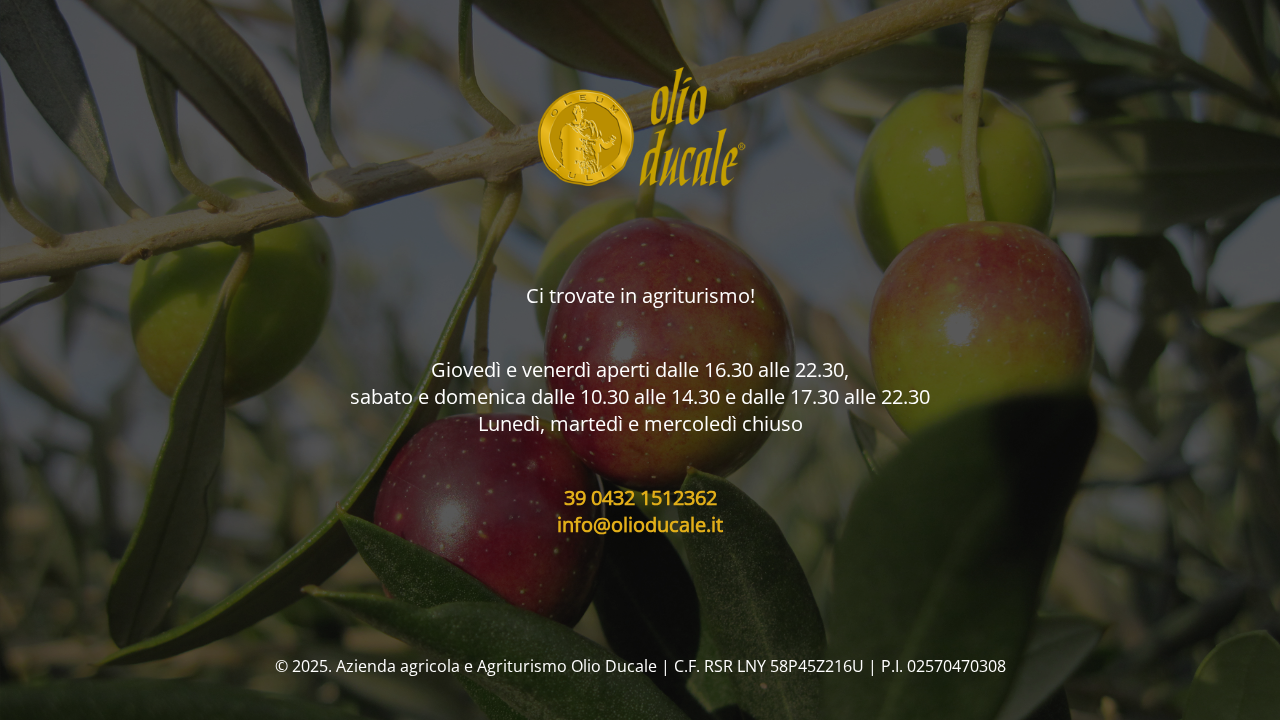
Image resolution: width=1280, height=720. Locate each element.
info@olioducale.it (640, 524)
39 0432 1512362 (640, 497)
